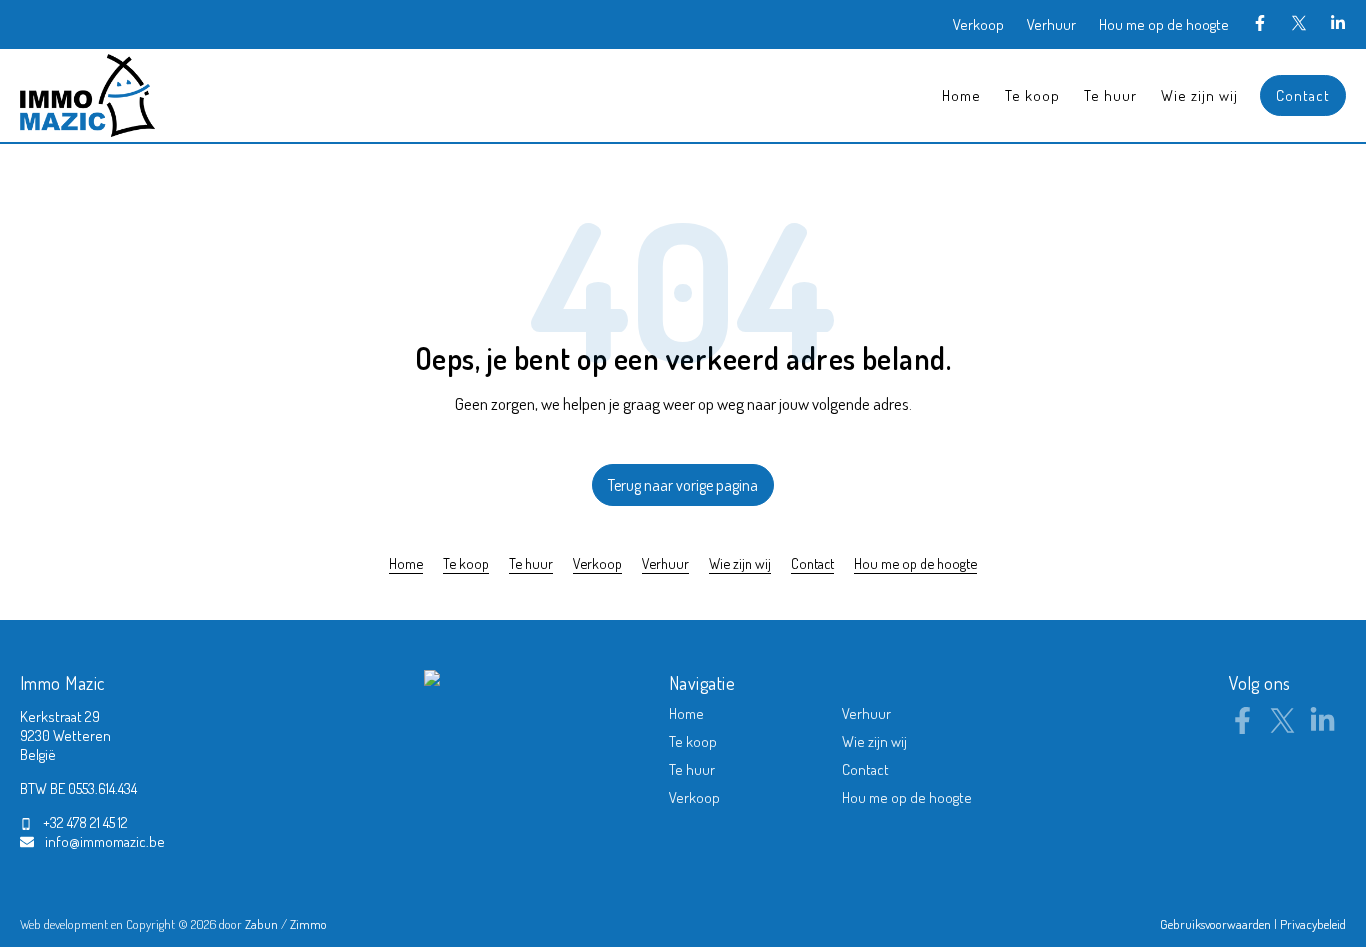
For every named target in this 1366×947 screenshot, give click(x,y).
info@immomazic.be (105, 841)
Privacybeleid (1313, 924)
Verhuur (1051, 24)
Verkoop (978, 24)
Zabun (261, 924)
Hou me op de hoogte (1164, 24)
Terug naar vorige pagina (683, 485)
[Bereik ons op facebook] (1242, 728)
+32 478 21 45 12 (85, 822)
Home (961, 95)
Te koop (1032, 95)
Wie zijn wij (1199, 95)
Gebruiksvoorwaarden (1217, 924)
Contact (1303, 95)
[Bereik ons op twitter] (1282, 728)
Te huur (1110, 95)
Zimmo (308, 924)
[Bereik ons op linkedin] (1322, 728)
